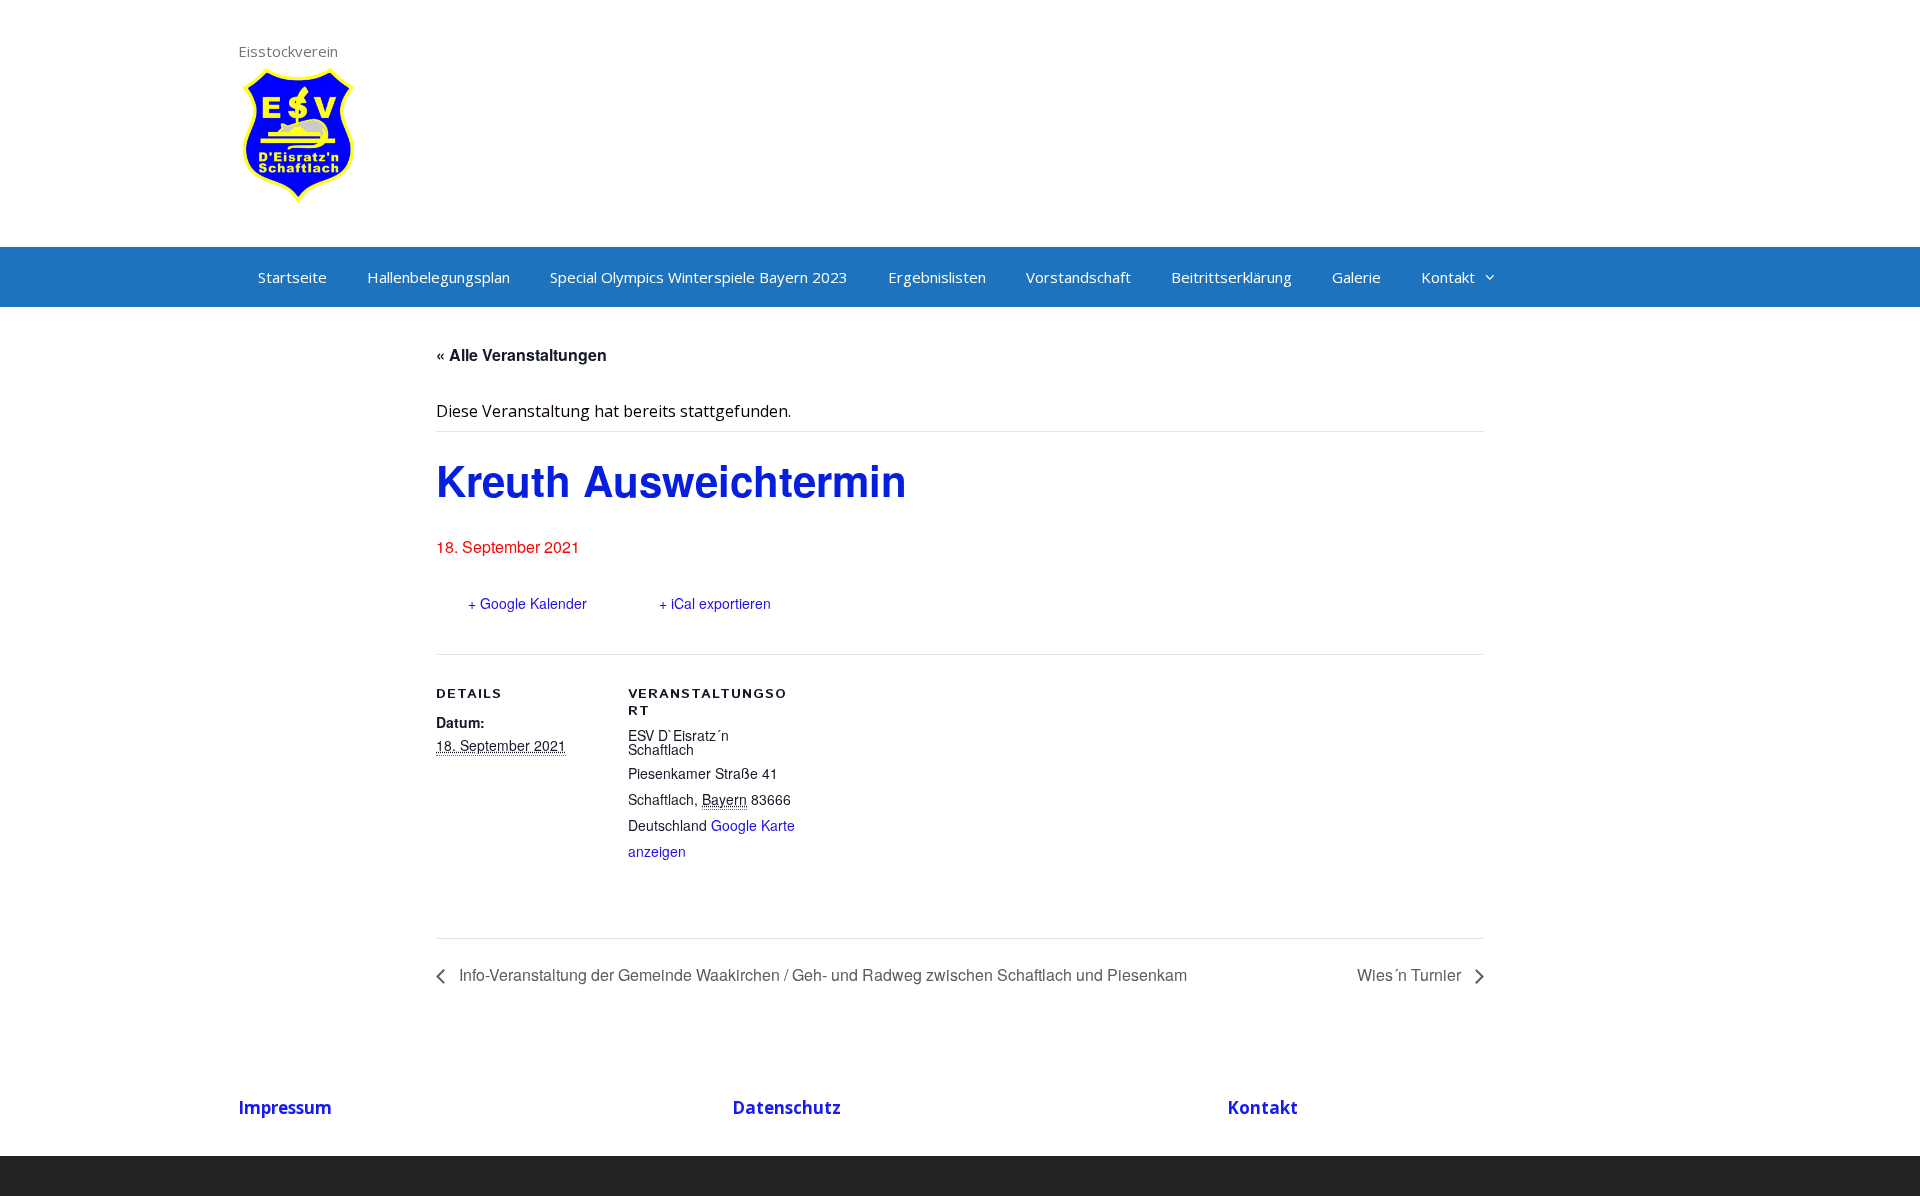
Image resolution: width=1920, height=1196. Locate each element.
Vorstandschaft (1078, 277)
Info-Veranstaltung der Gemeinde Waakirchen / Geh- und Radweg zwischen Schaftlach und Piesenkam (821, 974)
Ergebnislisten (937, 277)
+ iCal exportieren (715, 603)
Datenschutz (786, 1107)
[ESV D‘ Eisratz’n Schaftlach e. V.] (298, 133)
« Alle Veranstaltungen (521, 354)
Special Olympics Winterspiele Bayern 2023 (699, 277)
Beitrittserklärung (1231, 277)
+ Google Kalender (527, 603)
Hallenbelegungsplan (438, 277)
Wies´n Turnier (1411, 974)
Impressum (285, 1107)
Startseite (292, 277)
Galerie (1356, 277)
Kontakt (1448, 277)
